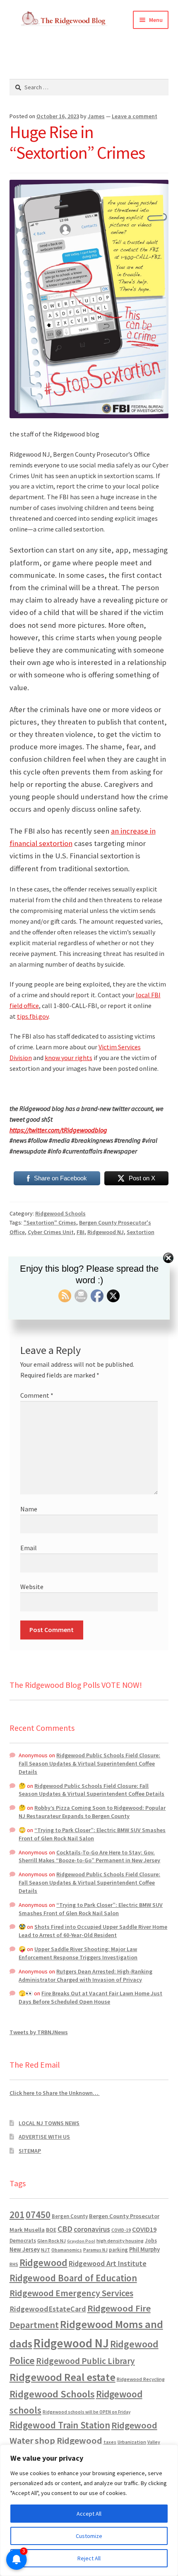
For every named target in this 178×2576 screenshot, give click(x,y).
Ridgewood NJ (106, 1232)
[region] (89, 2510)
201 (17, 2215)
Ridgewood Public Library (85, 2361)
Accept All (89, 2514)
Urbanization (132, 2442)
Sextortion (141, 1232)
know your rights (69, 1058)
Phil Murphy (144, 2250)
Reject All (89, 2558)
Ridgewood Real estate (63, 2377)
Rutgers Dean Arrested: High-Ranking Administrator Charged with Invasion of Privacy (85, 1975)
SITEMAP (30, 2151)
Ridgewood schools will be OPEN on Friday (87, 2412)
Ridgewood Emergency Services (71, 2293)
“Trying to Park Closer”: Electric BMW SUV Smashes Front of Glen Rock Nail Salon (92, 1834)
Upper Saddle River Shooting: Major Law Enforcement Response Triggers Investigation (78, 1953)
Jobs (151, 2241)
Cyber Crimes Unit (51, 1232)
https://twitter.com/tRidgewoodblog (58, 1130)
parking (118, 2250)
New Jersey (25, 2250)
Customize (89, 2536)
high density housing (120, 2241)
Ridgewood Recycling (141, 2379)
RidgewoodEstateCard (48, 2309)
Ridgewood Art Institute (108, 2264)
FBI (81, 1232)
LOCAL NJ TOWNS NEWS (49, 2123)
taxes (110, 2442)
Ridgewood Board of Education (73, 2278)
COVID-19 (121, 2230)
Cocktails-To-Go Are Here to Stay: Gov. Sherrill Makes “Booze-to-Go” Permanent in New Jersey (89, 1856)
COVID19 (144, 2229)
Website (32, 1587)
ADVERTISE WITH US (44, 2137)
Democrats (23, 2241)
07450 (38, 2215)
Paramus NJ (95, 2250)
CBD (65, 2229)
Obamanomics (67, 2250)
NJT (46, 2250)
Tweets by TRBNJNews (39, 2032)
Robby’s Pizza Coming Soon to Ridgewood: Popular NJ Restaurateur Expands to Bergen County (92, 1812)
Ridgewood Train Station (60, 2425)
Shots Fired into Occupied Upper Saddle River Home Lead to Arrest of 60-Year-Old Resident (93, 1931)
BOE (51, 2230)
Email (29, 1548)
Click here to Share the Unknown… (55, 2093)
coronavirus (92, 2229)
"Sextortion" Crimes (50, 1222)
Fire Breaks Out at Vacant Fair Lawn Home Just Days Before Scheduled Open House (90, 1997)
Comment (37, 1395)
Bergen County (70, 2216)
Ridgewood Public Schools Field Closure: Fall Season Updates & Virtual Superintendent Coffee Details (89, 1763)
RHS (14, 2264)
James (96, 116)
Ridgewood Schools (60, 1213)
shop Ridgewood (69, 2440)
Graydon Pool (81, 2241)
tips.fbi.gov (33, 1016)
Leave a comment (135, 116)
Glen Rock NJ (52, 2241)
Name (29, 1509)
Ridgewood (43, 2263)
